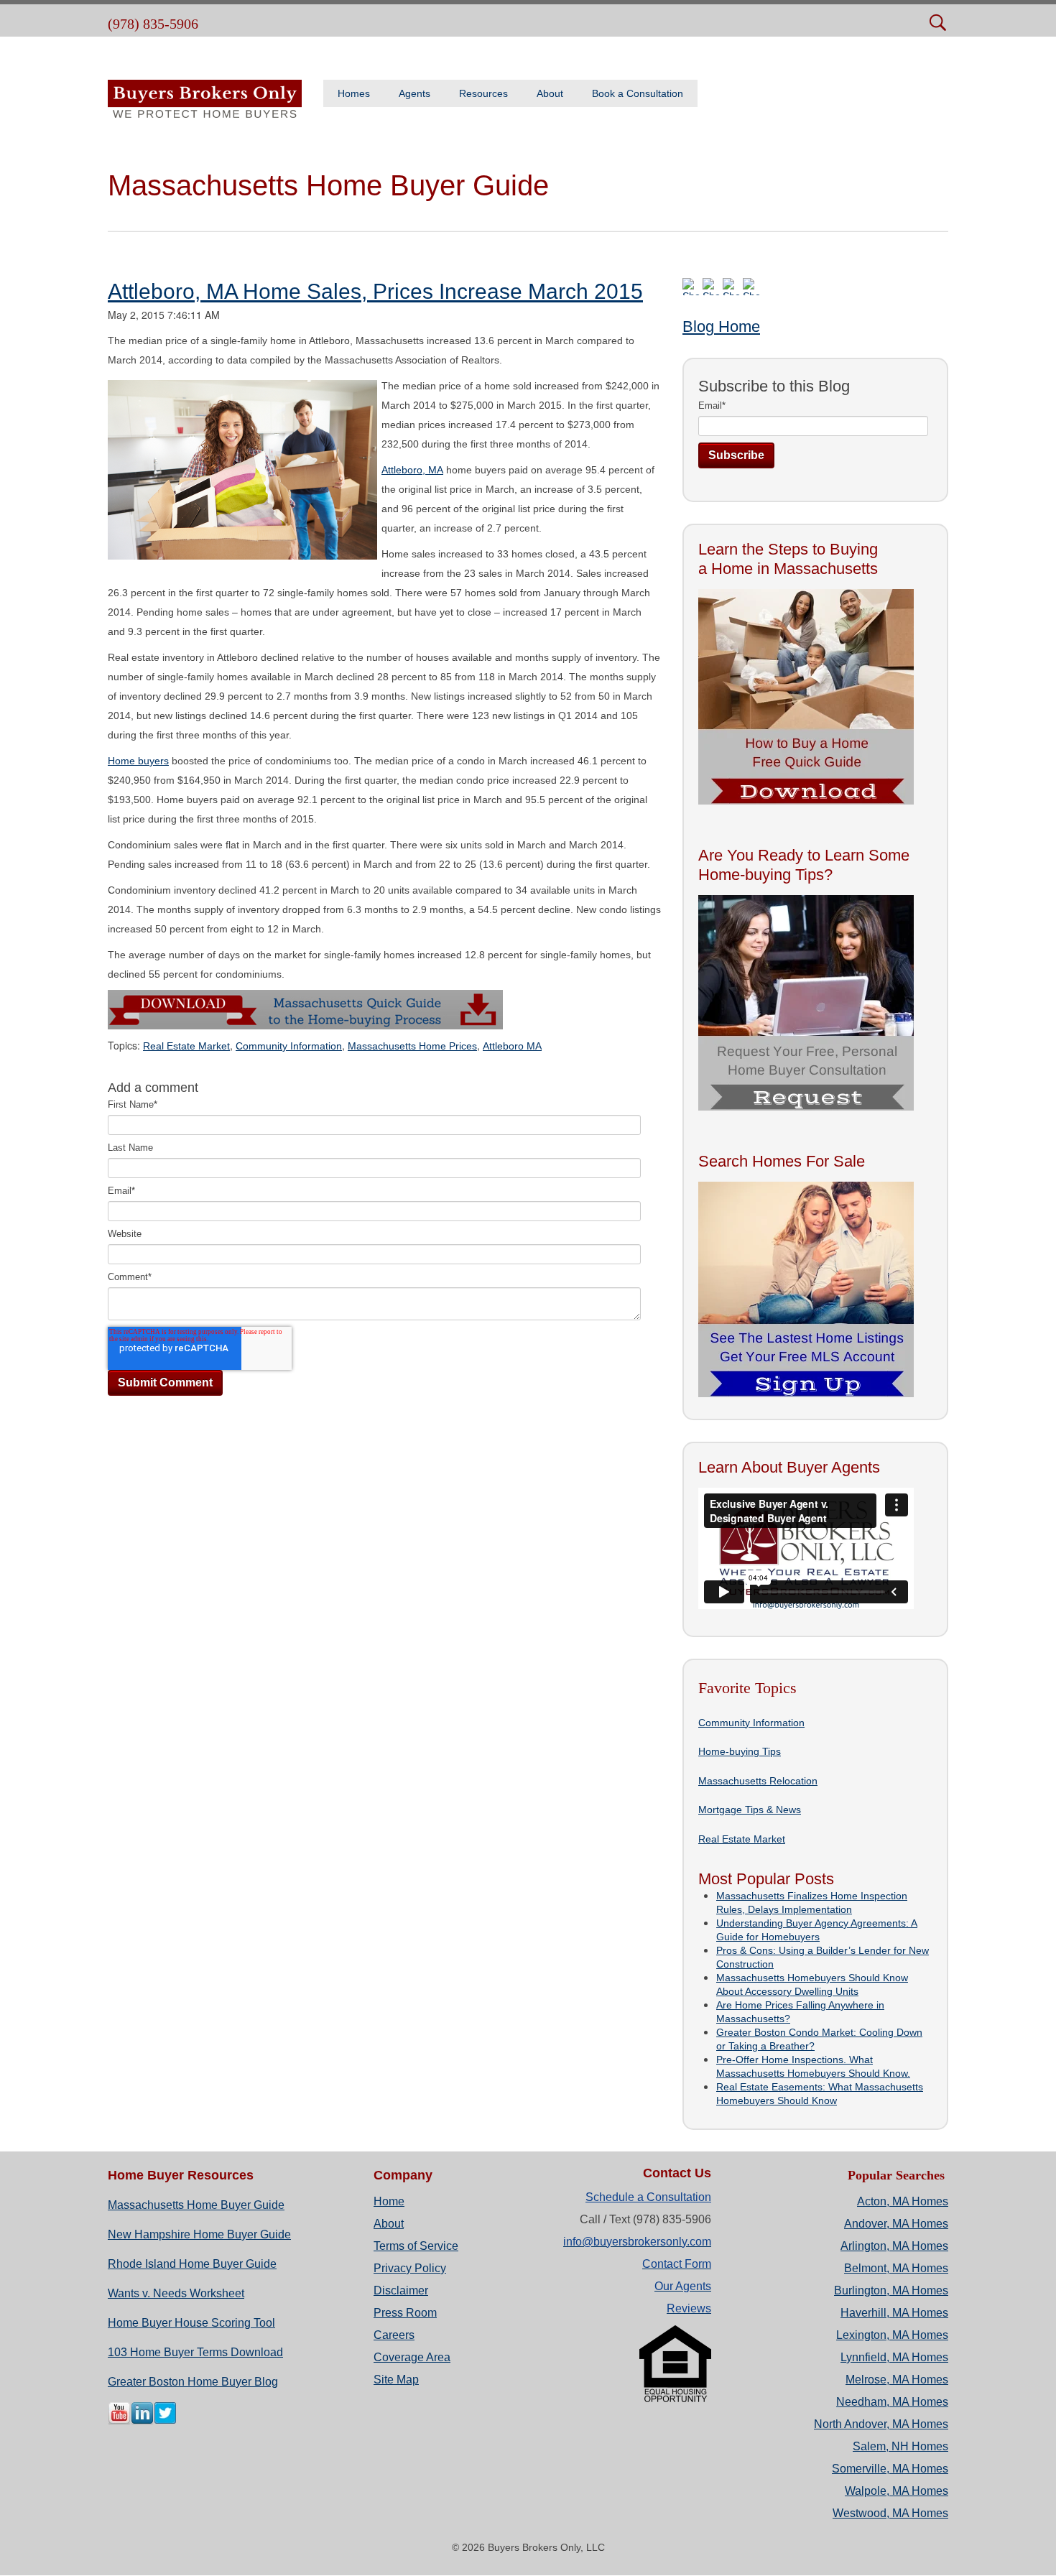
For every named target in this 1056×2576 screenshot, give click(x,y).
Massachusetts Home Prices (412, 1046)
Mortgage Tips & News (750, 1810)
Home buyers (138, 761)
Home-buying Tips (740, 1751)
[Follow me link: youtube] (119, 2422)
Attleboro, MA (412, 470)
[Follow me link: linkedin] (142, 2422)
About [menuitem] (550, 93)
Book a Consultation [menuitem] (638, 93)
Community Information (289, 1046)
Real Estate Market (186, 1046)
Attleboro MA (512, 1046)
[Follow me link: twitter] (165, 2422)
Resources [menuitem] (483, 93)
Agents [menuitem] (414, 93)
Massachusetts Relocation (758, 1781)
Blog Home (721, 326)
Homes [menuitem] (354, 93)
